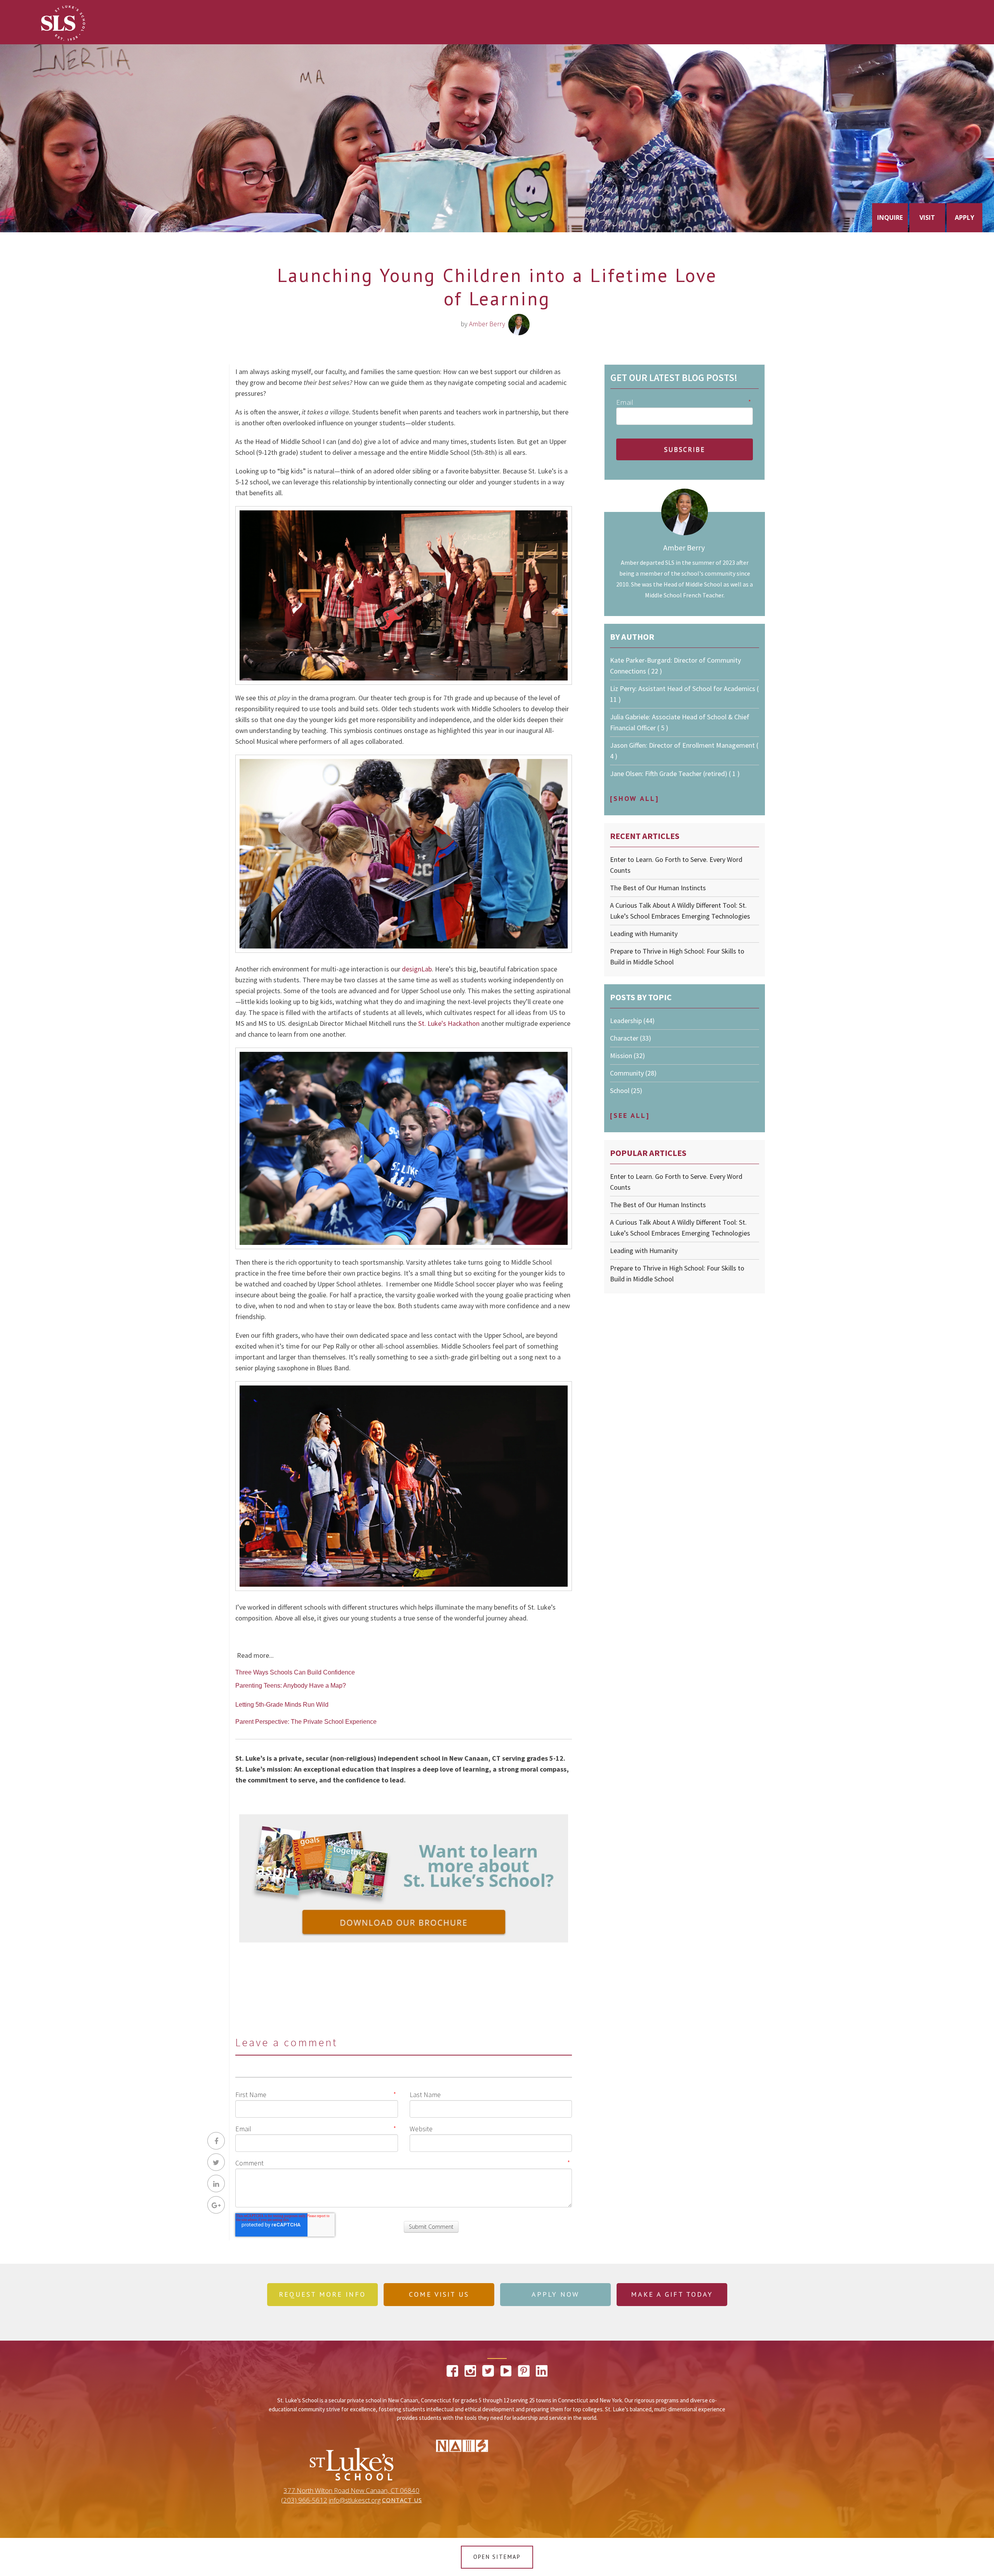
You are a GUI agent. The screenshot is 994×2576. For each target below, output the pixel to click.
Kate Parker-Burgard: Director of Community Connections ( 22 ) (675, 666)
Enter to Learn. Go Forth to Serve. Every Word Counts (676, 865)
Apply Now (555, 2294)
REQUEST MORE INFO (322, 2294)
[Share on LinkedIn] (216, 2184)
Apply (964, 218)
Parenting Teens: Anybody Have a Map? (291, 1686)
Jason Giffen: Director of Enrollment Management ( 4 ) (684, 751)
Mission (627, 1056)
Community (633, 1073)
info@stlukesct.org (355, 2500)
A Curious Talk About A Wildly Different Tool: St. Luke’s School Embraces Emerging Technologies (680, 911)
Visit (927, 218)
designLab (417, 969)
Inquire (890, 218)
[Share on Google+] (216, 2205)
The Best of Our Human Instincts (658, 888)
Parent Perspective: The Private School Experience (306, 1722)
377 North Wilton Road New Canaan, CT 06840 (351, 2491)
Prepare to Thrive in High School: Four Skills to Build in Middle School (677, 956)
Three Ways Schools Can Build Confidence (295, 1672)
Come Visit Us (439, 2294)
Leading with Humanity (644, 934)
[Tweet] (216, 2162)
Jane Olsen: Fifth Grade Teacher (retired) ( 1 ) (675, 774)
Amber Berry (487, 324)
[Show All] (634, 798)
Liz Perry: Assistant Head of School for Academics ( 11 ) (684, 694)
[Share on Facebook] (216, 2141)
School (626, 1090)
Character (631, 1038)
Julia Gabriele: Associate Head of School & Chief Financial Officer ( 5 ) (680, 722)
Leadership (632, 1021)
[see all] (630, 1115)
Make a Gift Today (672, 2294)
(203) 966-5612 (304, 2500)
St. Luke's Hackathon (449, 1023)
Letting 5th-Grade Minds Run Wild (282, 1705)
